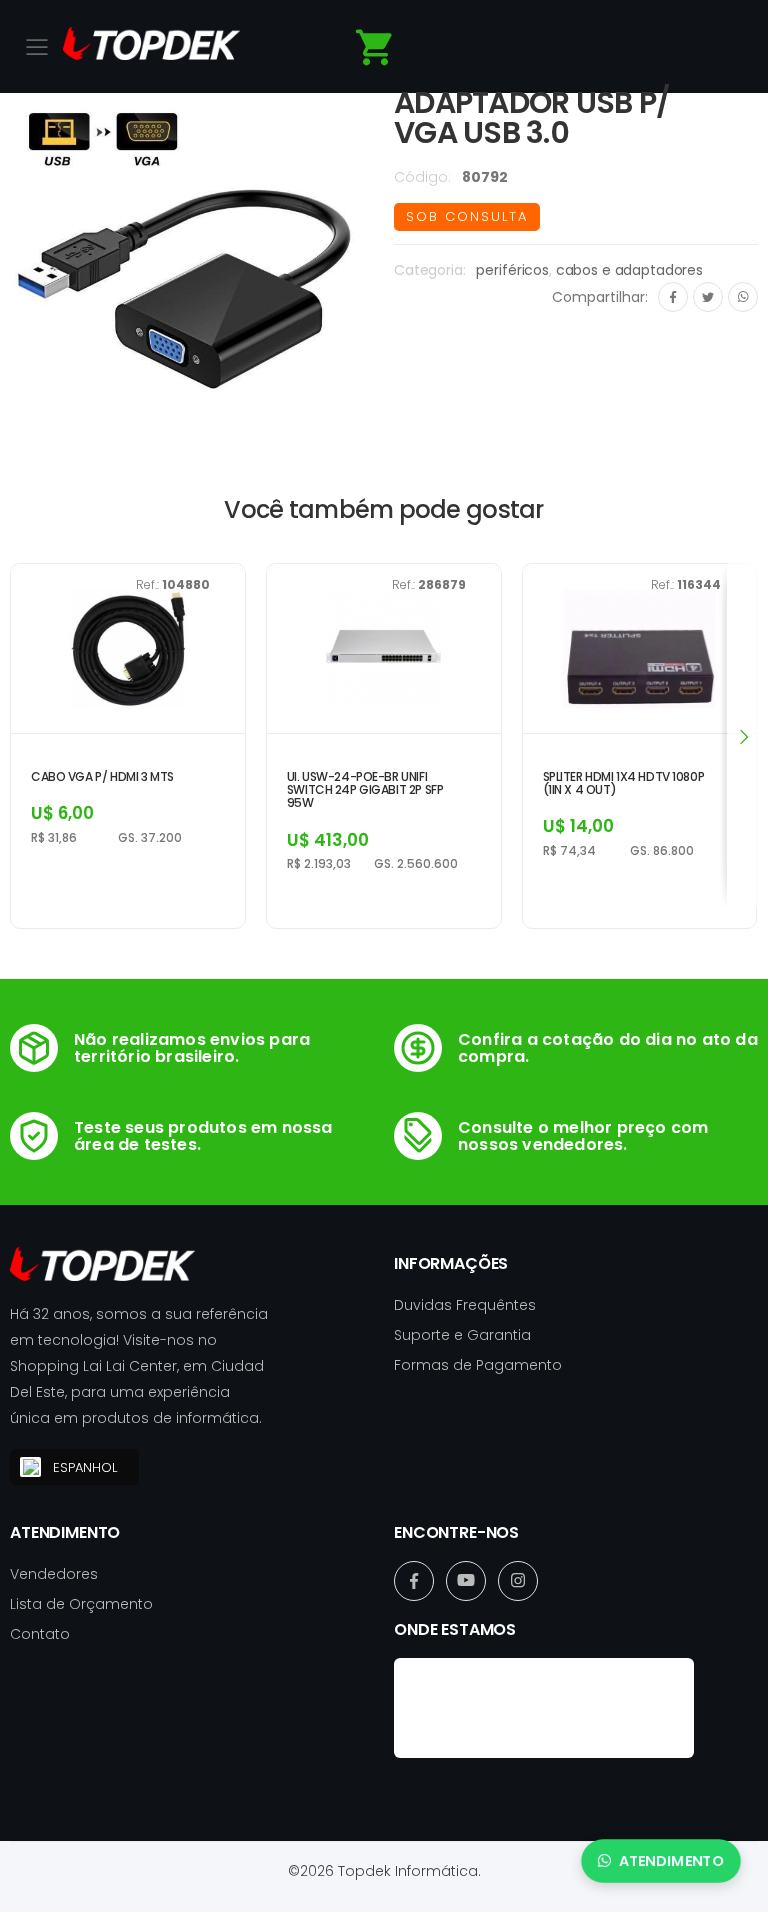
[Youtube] (466, 1581)
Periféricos (512, 270)
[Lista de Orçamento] (375, 47)
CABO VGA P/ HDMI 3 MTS (102, 776)
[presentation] (743, 736)
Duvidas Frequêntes (465, 1305)
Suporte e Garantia (462, 1335)
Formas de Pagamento (478, 1365)
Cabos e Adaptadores (629, 270)
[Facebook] (673, 297)
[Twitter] (708, 297)
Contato (40, 1634)
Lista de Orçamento (81, 1604)
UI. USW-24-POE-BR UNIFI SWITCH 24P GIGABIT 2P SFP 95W (365, 790)
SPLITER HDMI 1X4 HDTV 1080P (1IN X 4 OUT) (624, 783)
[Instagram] (518, 1581)
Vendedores (54, 1574)
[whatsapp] (743, 297)
